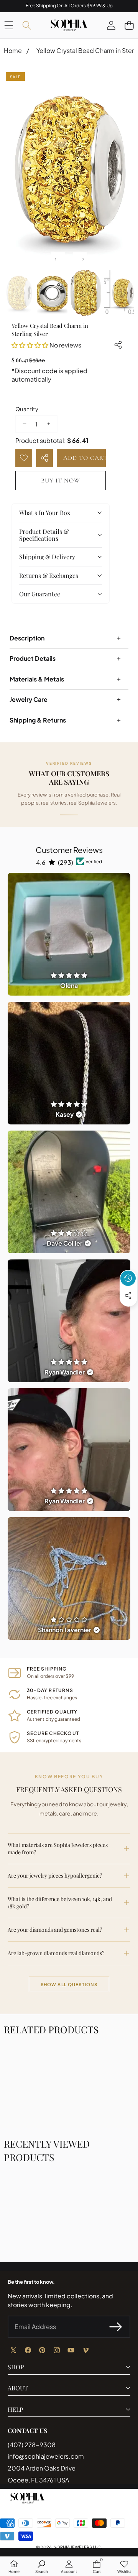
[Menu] (9, 25)
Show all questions (69, 1984)
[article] (69, 934)
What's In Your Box (45, 513)
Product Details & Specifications (44, 535)
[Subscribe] (116, 2327)
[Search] (27, 25)
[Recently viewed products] (128, 1278)
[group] (19, 293)
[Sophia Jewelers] (69, 25)
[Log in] (111, 25)
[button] (129, 25)
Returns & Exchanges (49, 575)
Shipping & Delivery (47, 557)
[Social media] (128, 1295)
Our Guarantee (40, 594)
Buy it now (61, 481)
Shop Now (111, 6)
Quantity (27, 409)
